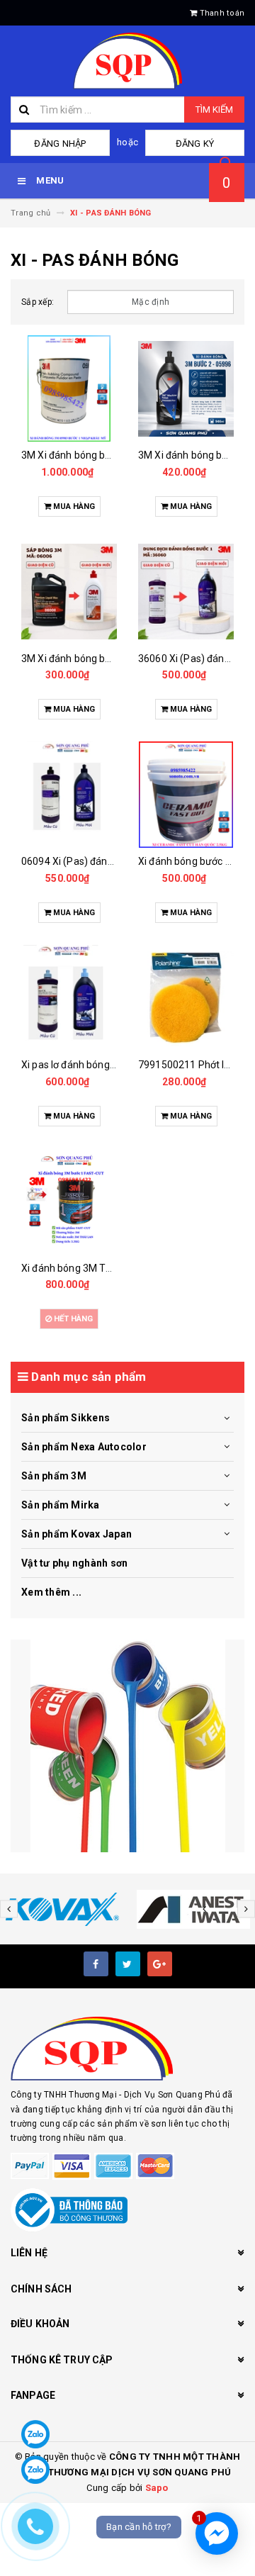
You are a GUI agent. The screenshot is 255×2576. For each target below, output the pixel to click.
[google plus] (160, 1964)
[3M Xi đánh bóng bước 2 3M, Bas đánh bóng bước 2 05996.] (186, 388)
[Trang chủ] (127, 61)
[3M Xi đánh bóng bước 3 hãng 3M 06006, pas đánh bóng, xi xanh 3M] (69, 592)
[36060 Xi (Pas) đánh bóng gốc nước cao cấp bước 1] (186, 592)
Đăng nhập (60, 144)
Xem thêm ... (51, 1592)
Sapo (157, 2488)
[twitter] (128, 1964)
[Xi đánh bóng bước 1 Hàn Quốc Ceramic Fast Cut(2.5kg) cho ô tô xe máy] (186, 795)
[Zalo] (35, 2434)
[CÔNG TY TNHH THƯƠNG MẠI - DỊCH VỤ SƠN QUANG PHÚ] (127, 1746)
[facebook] (96, 1964)
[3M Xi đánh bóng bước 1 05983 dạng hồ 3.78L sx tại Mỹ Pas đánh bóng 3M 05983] (69, 388)
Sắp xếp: (38, 302)
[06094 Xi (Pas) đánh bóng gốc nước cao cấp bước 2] (69, 795)
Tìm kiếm (214, 110)
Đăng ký (195, 144)
